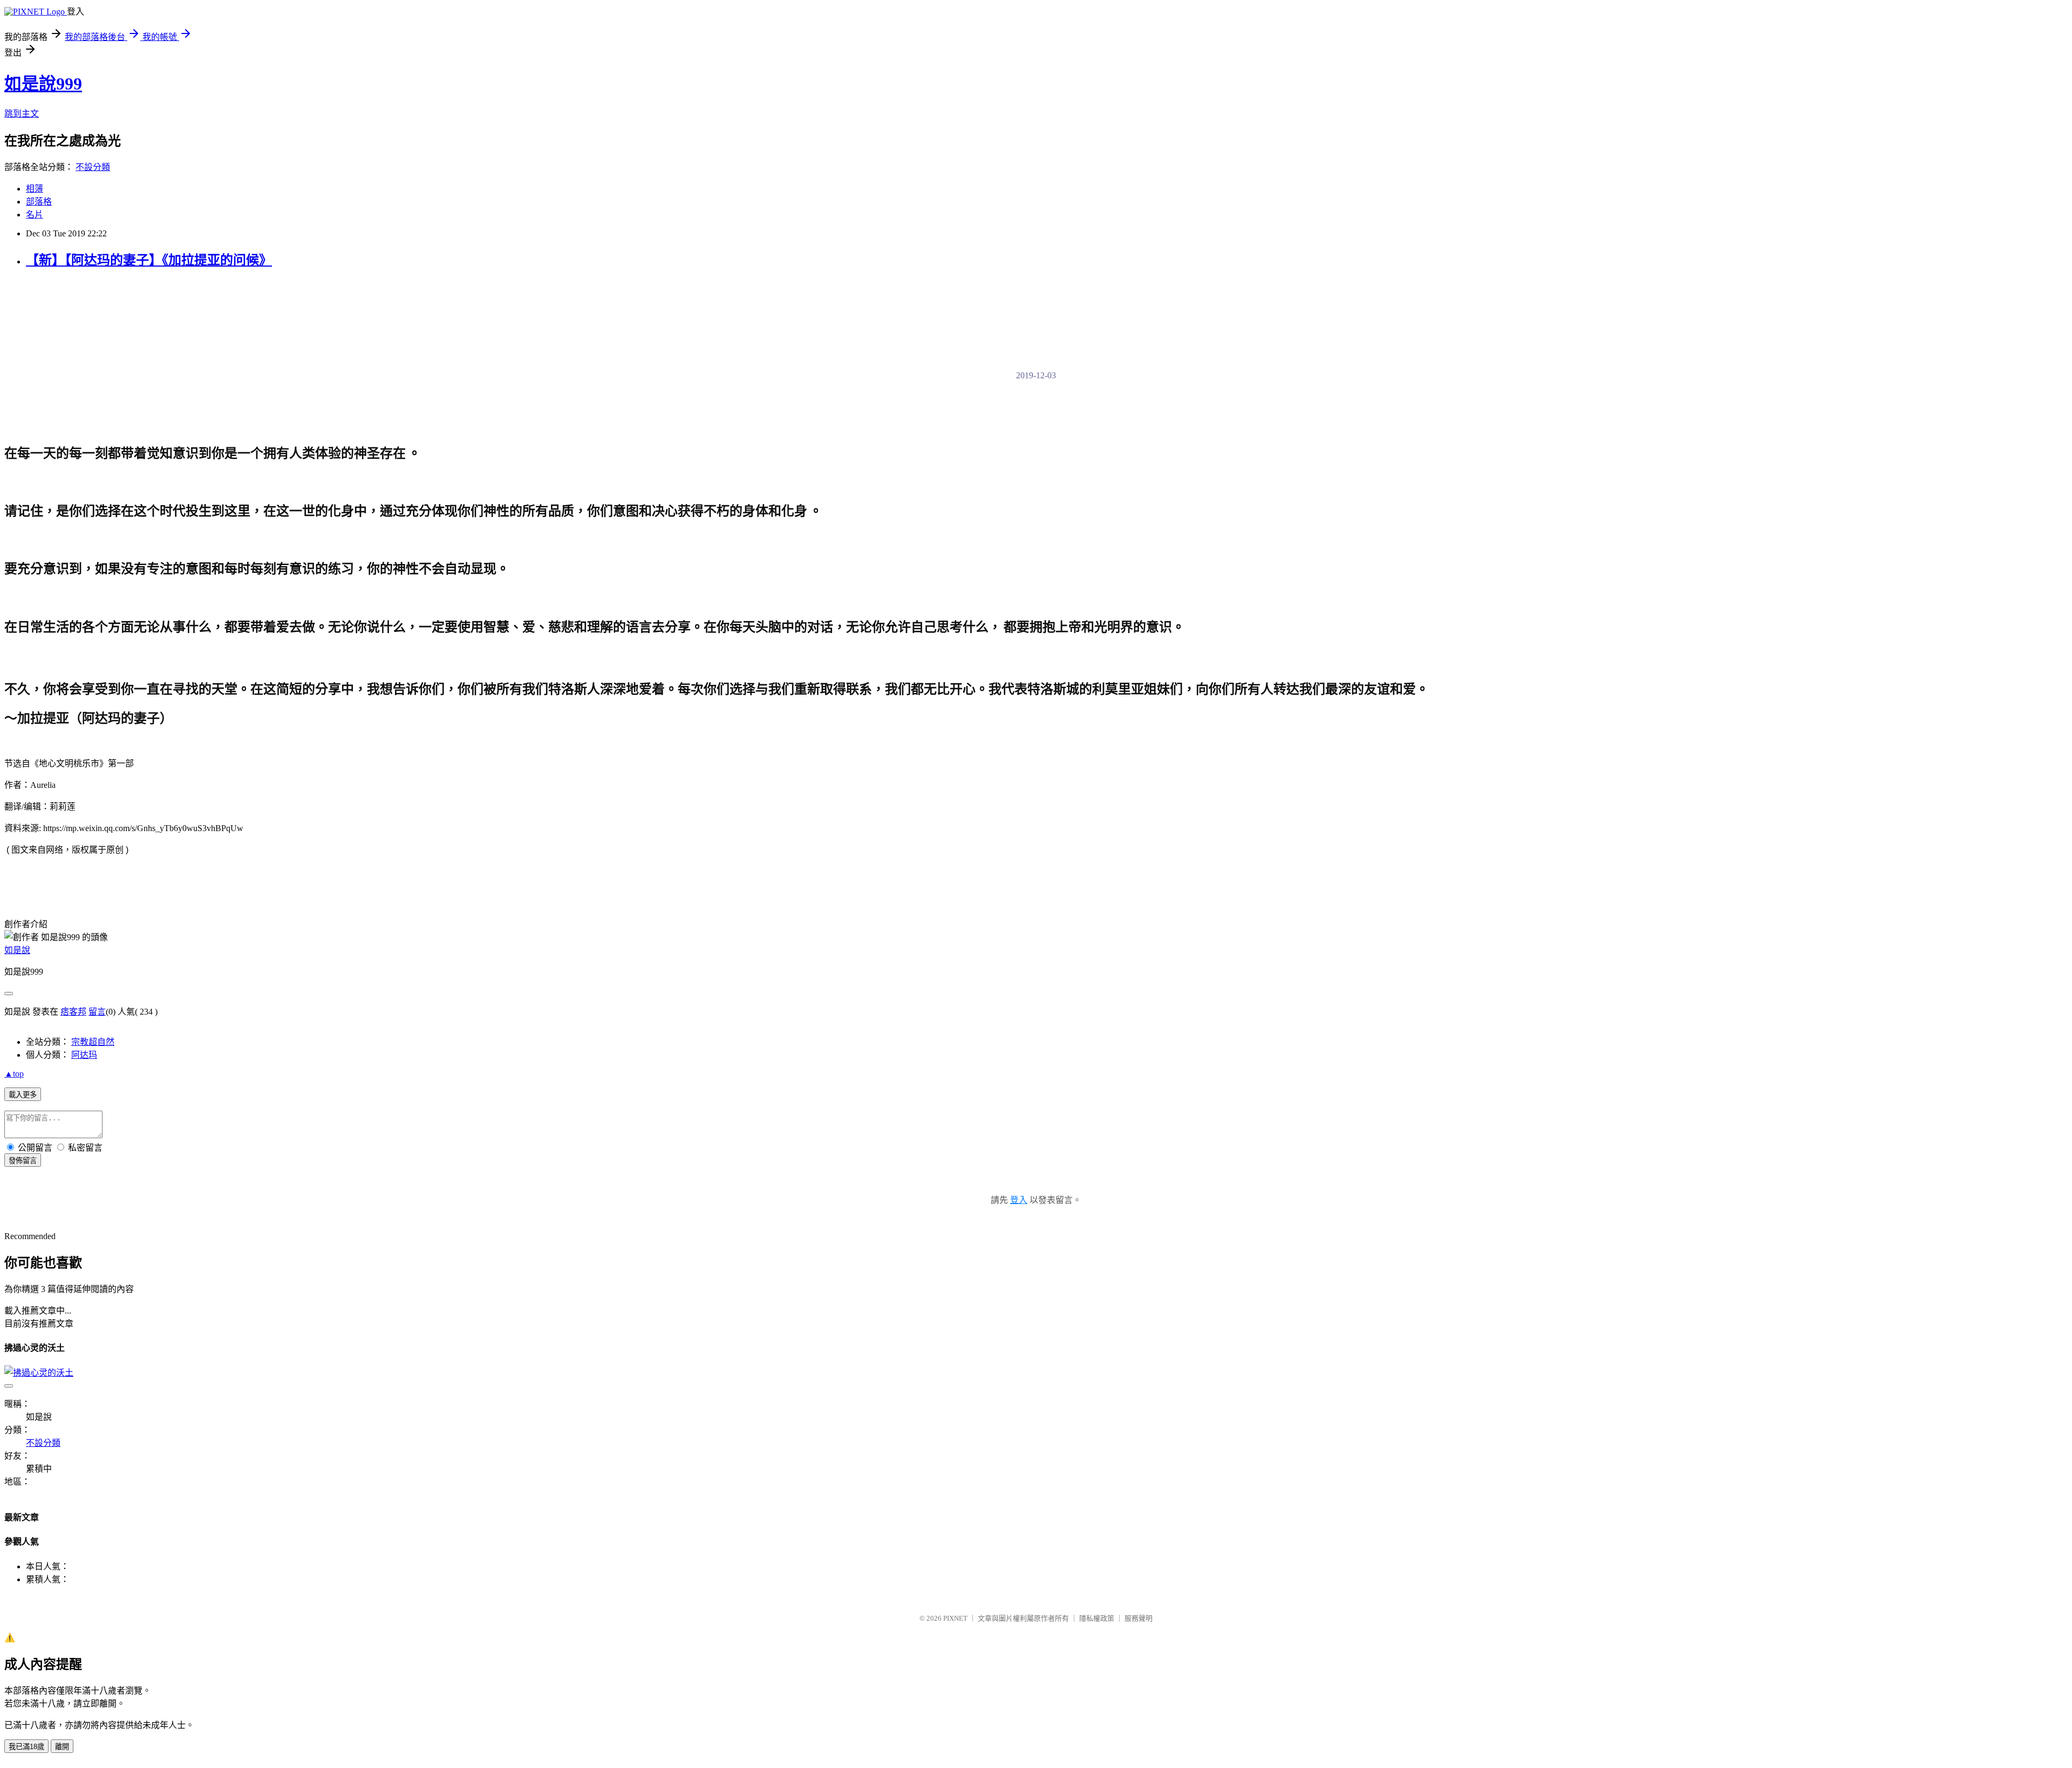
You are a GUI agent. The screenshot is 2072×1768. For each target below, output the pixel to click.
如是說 (17, 950)
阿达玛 (84, 1055)
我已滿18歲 (26, 1747)
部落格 (39, 202)
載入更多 (23, 1095)
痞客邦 (73, 1012)
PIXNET (955, 1618)
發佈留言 (23, 1161)
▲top (14, 1074)
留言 (97, 1012)
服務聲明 (1139, 1618)
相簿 (35, 189)
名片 (35, 215)
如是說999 (43, 84)
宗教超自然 (93, 1042)
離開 (62, 1747)
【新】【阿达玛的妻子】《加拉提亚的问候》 (149, 260)
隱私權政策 (1097, 1618)
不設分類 (93, 167)
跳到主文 (22, 114)
